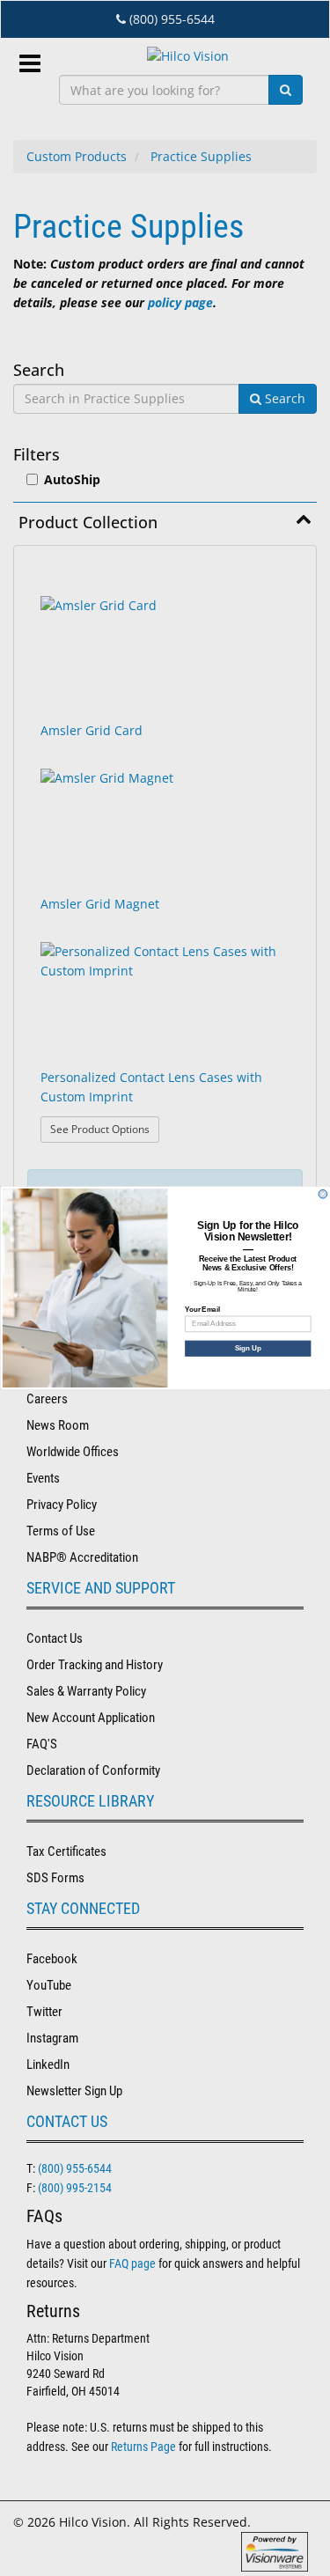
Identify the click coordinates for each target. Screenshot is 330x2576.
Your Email (202, 1309)
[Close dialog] (323, 1194)
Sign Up (248, 1348)
